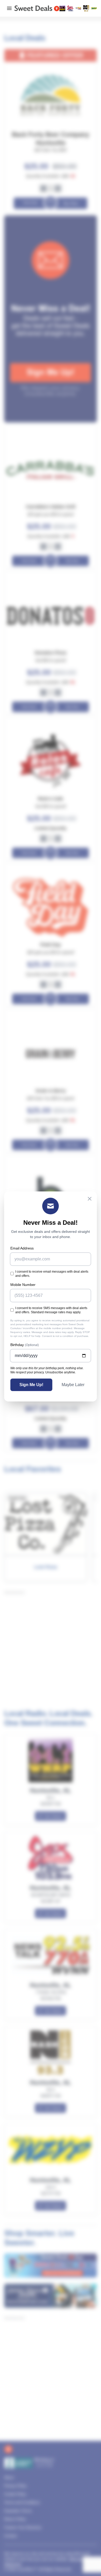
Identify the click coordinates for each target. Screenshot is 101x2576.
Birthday (25, 1345)
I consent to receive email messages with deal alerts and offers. (52, 1274)
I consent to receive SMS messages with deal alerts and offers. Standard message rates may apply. (51, 1310)
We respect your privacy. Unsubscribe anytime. (43, 1372)
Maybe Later (73, 1385)
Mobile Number (23, 1285)
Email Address (22, 1248)
